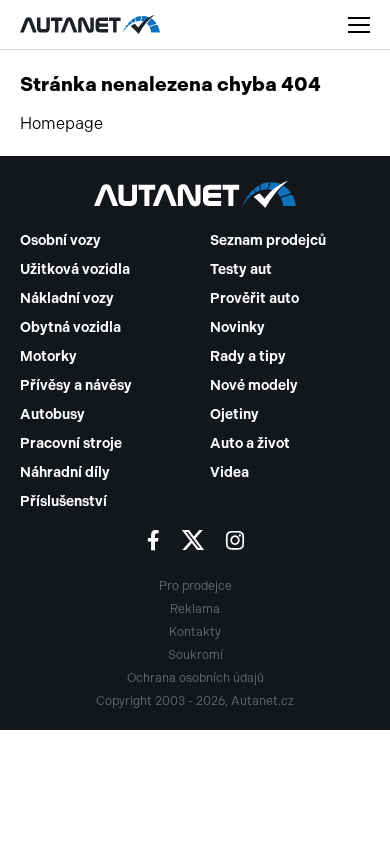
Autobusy (52, 414)
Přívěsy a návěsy (76, 385)
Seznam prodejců (268, 240)
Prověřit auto (254, 298)
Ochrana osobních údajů (195, 678)
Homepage (61, 123)
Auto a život (250, 443)
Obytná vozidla (70, 327)
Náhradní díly (65, 472)
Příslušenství (63, 501)
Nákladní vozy (67, 298)
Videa (229, 472)
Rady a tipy (248, 356)
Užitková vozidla (75, 269)
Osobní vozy (60, 240)
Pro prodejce (195, 586)
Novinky (237, 327)
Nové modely (254, 385)
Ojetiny (234, 414)
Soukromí (195, 655)
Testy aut (241, 269)
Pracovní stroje (71, 443)
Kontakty (195, 632)
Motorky (48, 356)
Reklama (195, 609)
